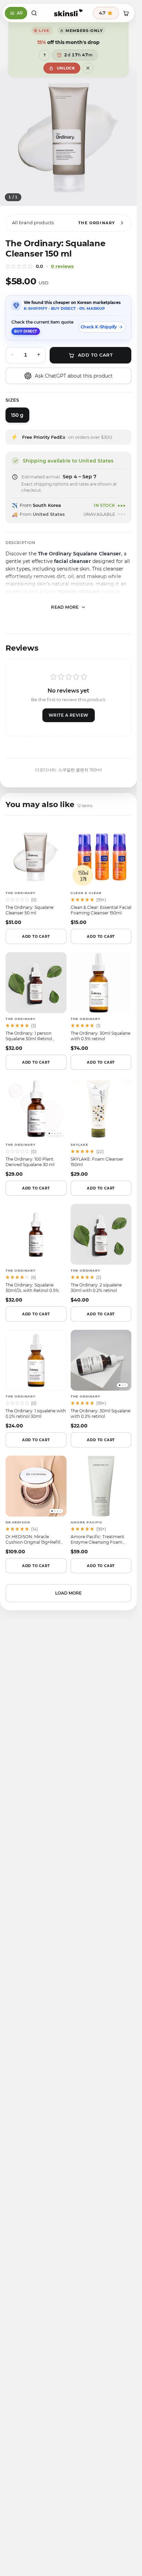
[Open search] (34, 13)
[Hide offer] (88, 68)
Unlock (66, 68)
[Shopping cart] (126, 13)
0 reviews (62, 279)
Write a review (69, 728)
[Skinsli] (68, 13)
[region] (68, 151)
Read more (65, 620)
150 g (17, 428)
